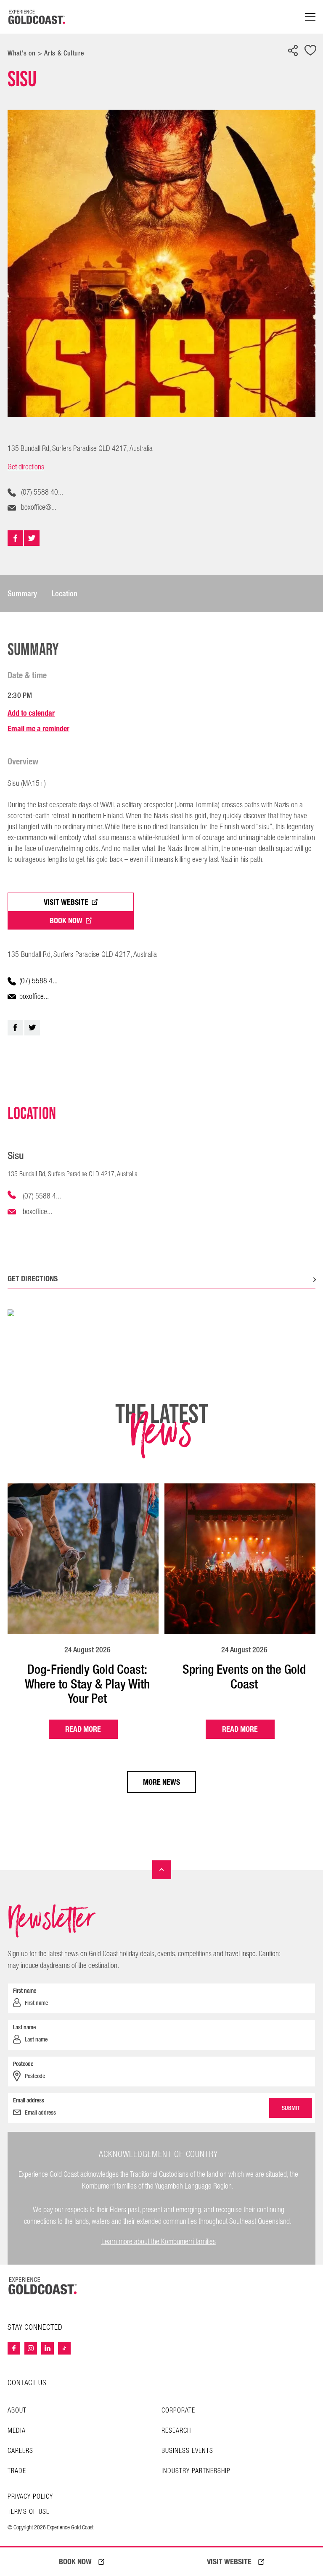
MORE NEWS (161, 1782)
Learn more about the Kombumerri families (159, 2242)
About (17, 2411)
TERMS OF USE (29, 2512)
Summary (22, 594)
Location (65, 594)
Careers (20, 2451)
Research (176, 2431)
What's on (22, 53)
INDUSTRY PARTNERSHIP (196, 2471)
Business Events (187, 2451)
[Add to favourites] (310, 51)
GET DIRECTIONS (33, 1279)
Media (17, 2431)
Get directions (26, 467)
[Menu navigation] (310, 17)
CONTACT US (27, 2383)
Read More (83, 1729)
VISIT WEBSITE (229, 2562)
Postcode (23, 2064)
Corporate (178, 2411)
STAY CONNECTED (35, 2328)
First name (25, 1991)
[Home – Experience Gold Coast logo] (43, 2286)
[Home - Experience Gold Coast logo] (37, 17)
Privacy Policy (30, 2497)
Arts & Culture (64, 53)
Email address (29, 2100)
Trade (17, 2471)
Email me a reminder (38, 728)
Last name (24, 2027)
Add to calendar (31, 713)
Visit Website (66, 902)
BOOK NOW (75, 2562)
